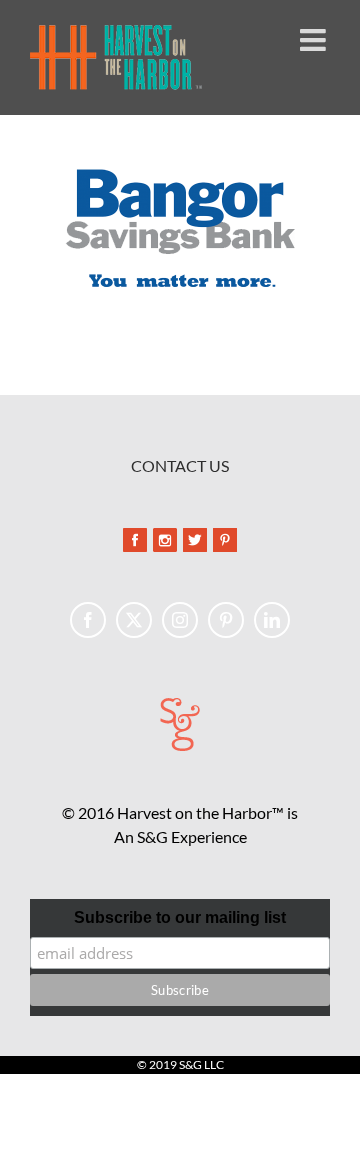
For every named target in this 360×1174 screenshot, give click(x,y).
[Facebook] (88, 620)
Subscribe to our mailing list (180, 917)
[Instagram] (180, 620)
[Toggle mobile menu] (315, 40)
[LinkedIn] (272, 620)
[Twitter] (134, 620)
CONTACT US (180, 465)
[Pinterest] (226, 620)
